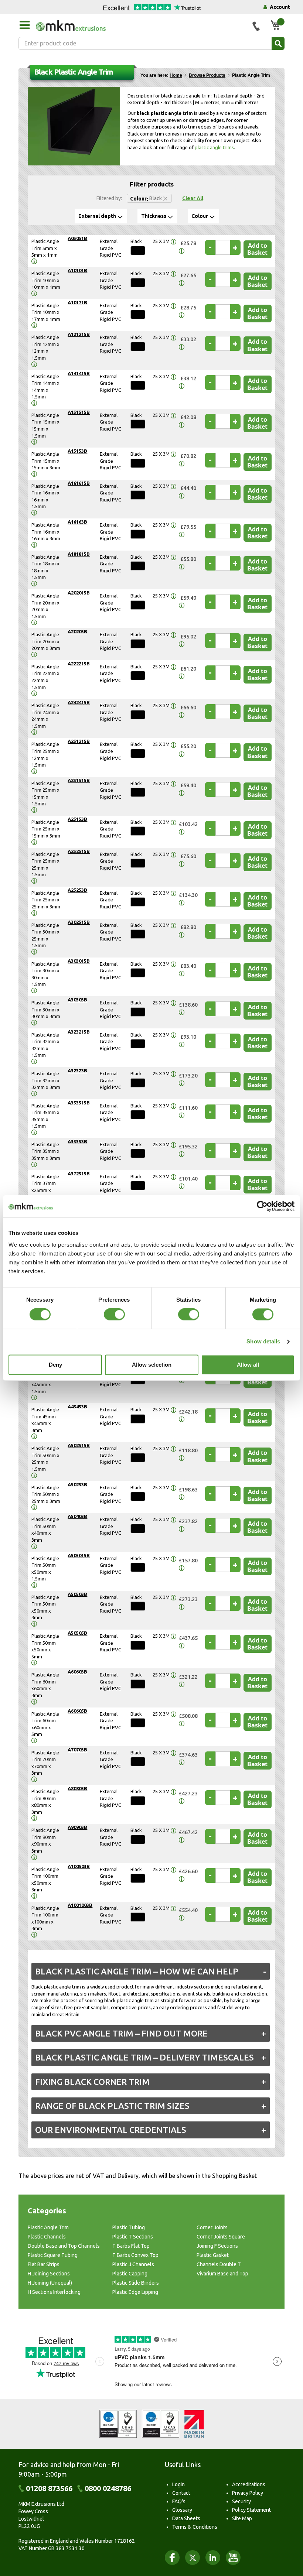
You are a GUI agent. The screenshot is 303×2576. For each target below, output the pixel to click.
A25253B (77, 890)
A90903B (77, 1827)
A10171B (77, 302)
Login (178, 2484)
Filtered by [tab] (109, 198)
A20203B (77, 631)
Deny (55, 1365)
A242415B (79, 702)
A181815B (79, 554)
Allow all (248, 1365)
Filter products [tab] (152, 184)
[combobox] (151, 43)
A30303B (77, 1000)
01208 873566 (49, 2488)
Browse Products (207, 75)
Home (176, 75)
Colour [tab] (200, 216)
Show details (263, 1342)
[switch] (114, 1315)
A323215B (79, 1032)
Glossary (182, 2510)
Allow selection (152, 1365)
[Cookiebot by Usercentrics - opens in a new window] (262, 1206)
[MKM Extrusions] (141, 25)
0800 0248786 (108, 2488)
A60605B (77, 1711)
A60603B (77, 1672)
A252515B (79, 851)
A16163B (77, 522)
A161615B (79, 483)
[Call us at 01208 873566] (256, 26)
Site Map (242, 2518)
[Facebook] (172, 2558)
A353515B (79, 1103)
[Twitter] (193, 2558)
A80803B (77, 1788)
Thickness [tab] (154, 216)
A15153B (77, 451)
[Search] (278, 43)
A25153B (77, 819)
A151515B (79, 412)
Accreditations (249, 2484)
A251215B (79, 741)
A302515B (79, 922)
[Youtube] (233, 2558)
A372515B (79, 1174)
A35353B (77, 1141)
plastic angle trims (214, 147)
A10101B (77, 270)
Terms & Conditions (195, 2527)
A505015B (79, 1555)
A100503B (79, 1866)
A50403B (77, 1516)
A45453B (77, 1407)
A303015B (79, 961)
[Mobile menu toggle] (24, 25)
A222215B (79, 664)
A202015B (79, 593)
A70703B (77, 1750)
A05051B (77, 238)
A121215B (79, 334)
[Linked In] (213, 2558)
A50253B (77, 1484)
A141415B (79, 373)
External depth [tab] (97, 216)
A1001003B (80, 1905)
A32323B (77, 1071)
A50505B (77, 1633)
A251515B (79, 780)
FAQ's (179, 2501)
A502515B (79, 1445)
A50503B (77, 1594)
